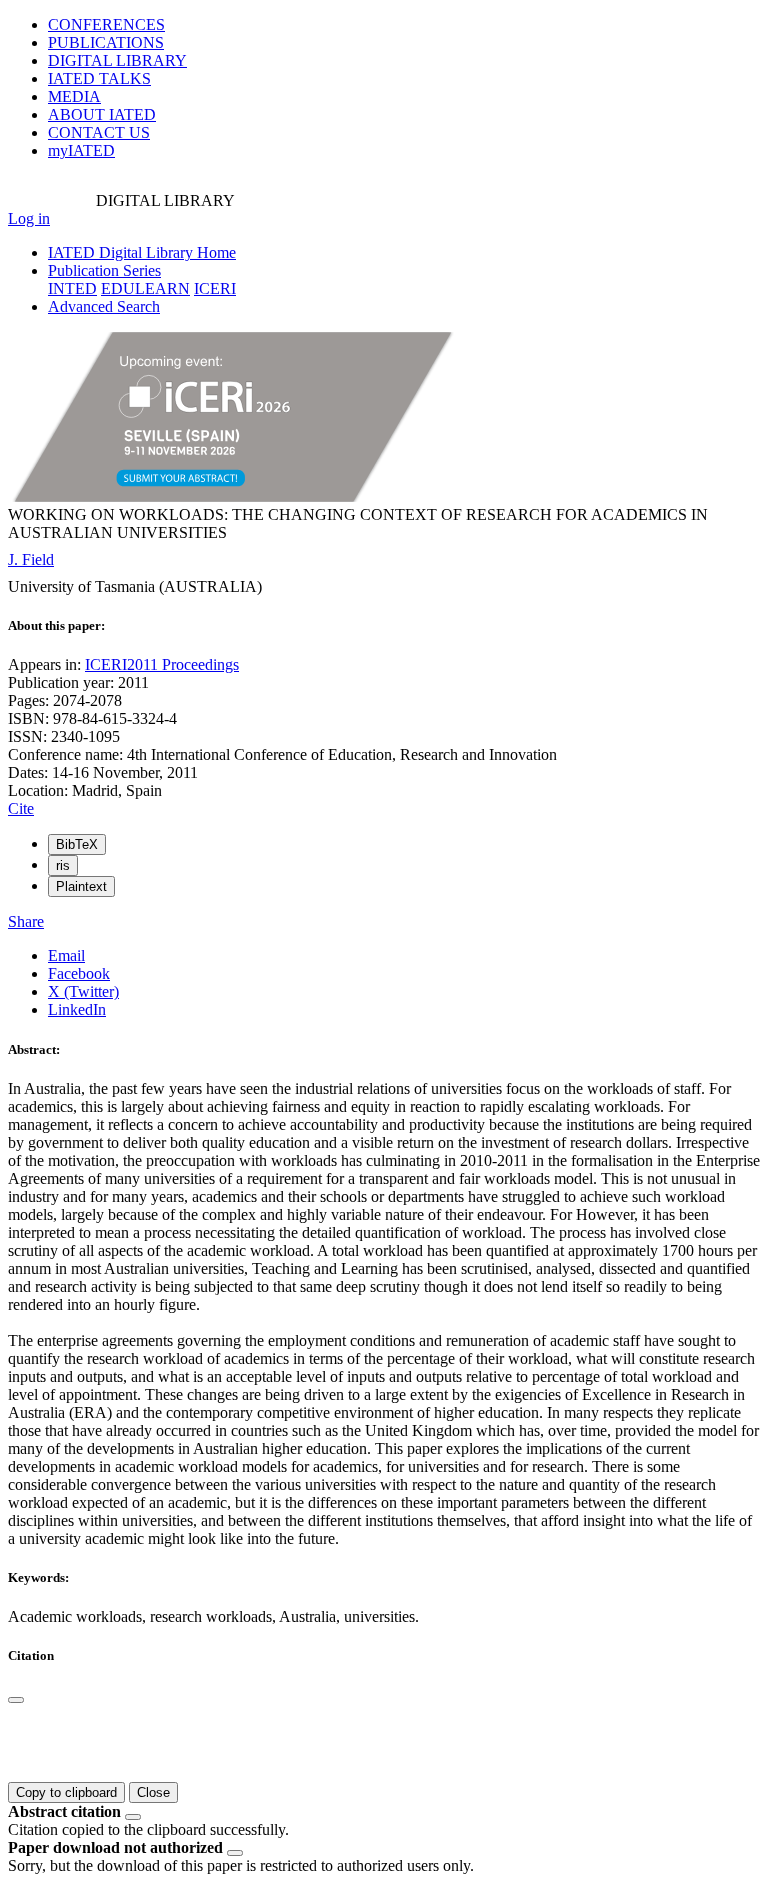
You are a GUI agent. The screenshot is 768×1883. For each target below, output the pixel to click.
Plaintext (81, 886)
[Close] (16, 1700)
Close (153, 1792)
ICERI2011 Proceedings (162, 664)
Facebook (79, 973)
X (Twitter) (83, 991)
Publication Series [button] (104, 270)
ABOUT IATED (102, 114)
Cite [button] (21, 808)
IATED (99, 78)
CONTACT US (99, 132)
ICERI (215, 288)
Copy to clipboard (66, 1792)
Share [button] (26, 921)
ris (63, 865)
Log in (29, 218)
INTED (72, 288)
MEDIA (74, 96)
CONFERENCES (106, 24)
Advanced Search (104, 306)
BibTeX (77, 844)
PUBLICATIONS (106, 42)
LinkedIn (77, 1009)
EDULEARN (145, 288)
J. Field (31, 559)
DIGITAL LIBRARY (117, 60)
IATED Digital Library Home (142, 252)
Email (66, 955)
